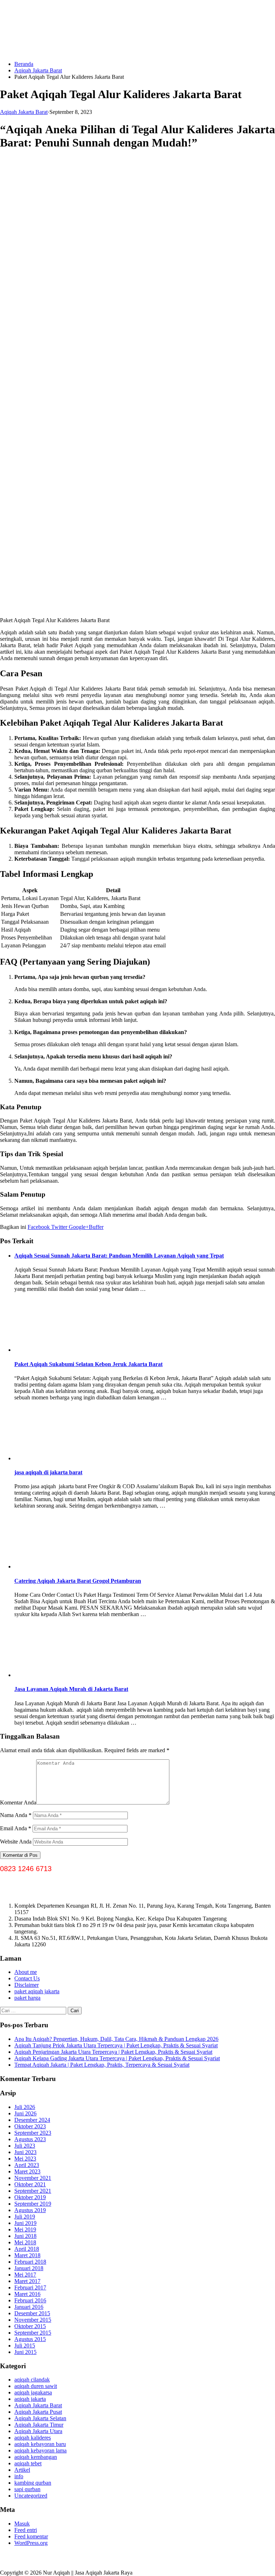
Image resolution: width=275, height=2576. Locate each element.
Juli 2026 (25, 2107)
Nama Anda (16, 1815)
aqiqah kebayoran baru (40, 2444)
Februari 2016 (30, 2300)
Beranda (24, 64)
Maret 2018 (27, 2255)
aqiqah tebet (28, 2463)
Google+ (78, 1227)
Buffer (96, 1227)
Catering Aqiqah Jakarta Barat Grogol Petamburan (78, 1581)
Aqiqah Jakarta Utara (38, 2431)
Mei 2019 (25, 2229)
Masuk (22, 2524)
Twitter (59, 1227)
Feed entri (26, 2530)
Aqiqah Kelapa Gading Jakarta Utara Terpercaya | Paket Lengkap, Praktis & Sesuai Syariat (117, 2058)
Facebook (39, 1227)
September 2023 (33, 2133)
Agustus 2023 (30, 2139)
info (19, 2476)
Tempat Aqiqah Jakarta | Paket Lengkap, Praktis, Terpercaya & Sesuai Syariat (102, 2065)
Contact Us (27, 1978)
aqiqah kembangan (36, 2457)
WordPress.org (31, 2543)
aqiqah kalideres (33, 2438)
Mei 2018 (25, 2242)
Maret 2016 (27, 2294)
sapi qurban (27, 2489)
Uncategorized (31, 2496)
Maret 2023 (27, 2171)
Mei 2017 (25, 2275)
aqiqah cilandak (32, 2380)
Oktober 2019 (30, 2197)
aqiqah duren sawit (36, 2386)
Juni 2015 (25, 2352)
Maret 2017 (27, 2281)
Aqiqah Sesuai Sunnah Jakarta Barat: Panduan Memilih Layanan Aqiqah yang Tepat (119, 1256)
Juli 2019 (25, 2217)
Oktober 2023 (30, 2126)
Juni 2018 (25, 2236)
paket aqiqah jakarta (37, 1991)
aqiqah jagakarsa (33, 2392)
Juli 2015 (25, 2346)
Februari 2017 (30, 2287)
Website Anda (16, 1842)
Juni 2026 (25, 2113)
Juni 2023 (25, 2152)
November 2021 (33, 2178)
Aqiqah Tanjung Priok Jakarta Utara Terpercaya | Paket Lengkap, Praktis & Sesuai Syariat (116, 2045)
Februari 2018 (30, 2262)
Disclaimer (26, 1985)
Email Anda (16, 1828)
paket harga (27, 1998)
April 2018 (27, 2249)
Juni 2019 (25, 2223)
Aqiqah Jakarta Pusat (38, 2412)
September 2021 (33, 2191)
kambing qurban (33, 2483)
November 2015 (33, 2320)
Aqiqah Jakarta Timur (39, 2425)
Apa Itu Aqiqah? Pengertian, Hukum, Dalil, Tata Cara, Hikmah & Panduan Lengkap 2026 (116, 2039)
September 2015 (33, 2333)
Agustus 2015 (30, 2339)
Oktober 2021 (30, 2184)
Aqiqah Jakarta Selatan (40, 2418)
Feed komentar (31, 2536)
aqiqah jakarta (30, 2399)
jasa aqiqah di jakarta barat (48, 1472)
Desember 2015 (32, 2313)
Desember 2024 (32, 2120)
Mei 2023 (25, 2159)
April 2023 (27, 2165)
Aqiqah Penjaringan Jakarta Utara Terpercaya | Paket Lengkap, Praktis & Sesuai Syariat (113, 2052)
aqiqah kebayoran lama (40, 2450)
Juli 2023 (25, 2146)
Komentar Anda (18, 1803)
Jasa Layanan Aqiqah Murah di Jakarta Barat (71, 1689)
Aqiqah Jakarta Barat (38, 70)
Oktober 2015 (30, 2326)
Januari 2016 (29, 2307)
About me (26, 1972)
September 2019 (33, 2204)
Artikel (22, 2470)
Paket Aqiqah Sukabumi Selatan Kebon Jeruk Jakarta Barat (88, 1364)
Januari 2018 (29, 2268)
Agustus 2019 (30, 2210)
